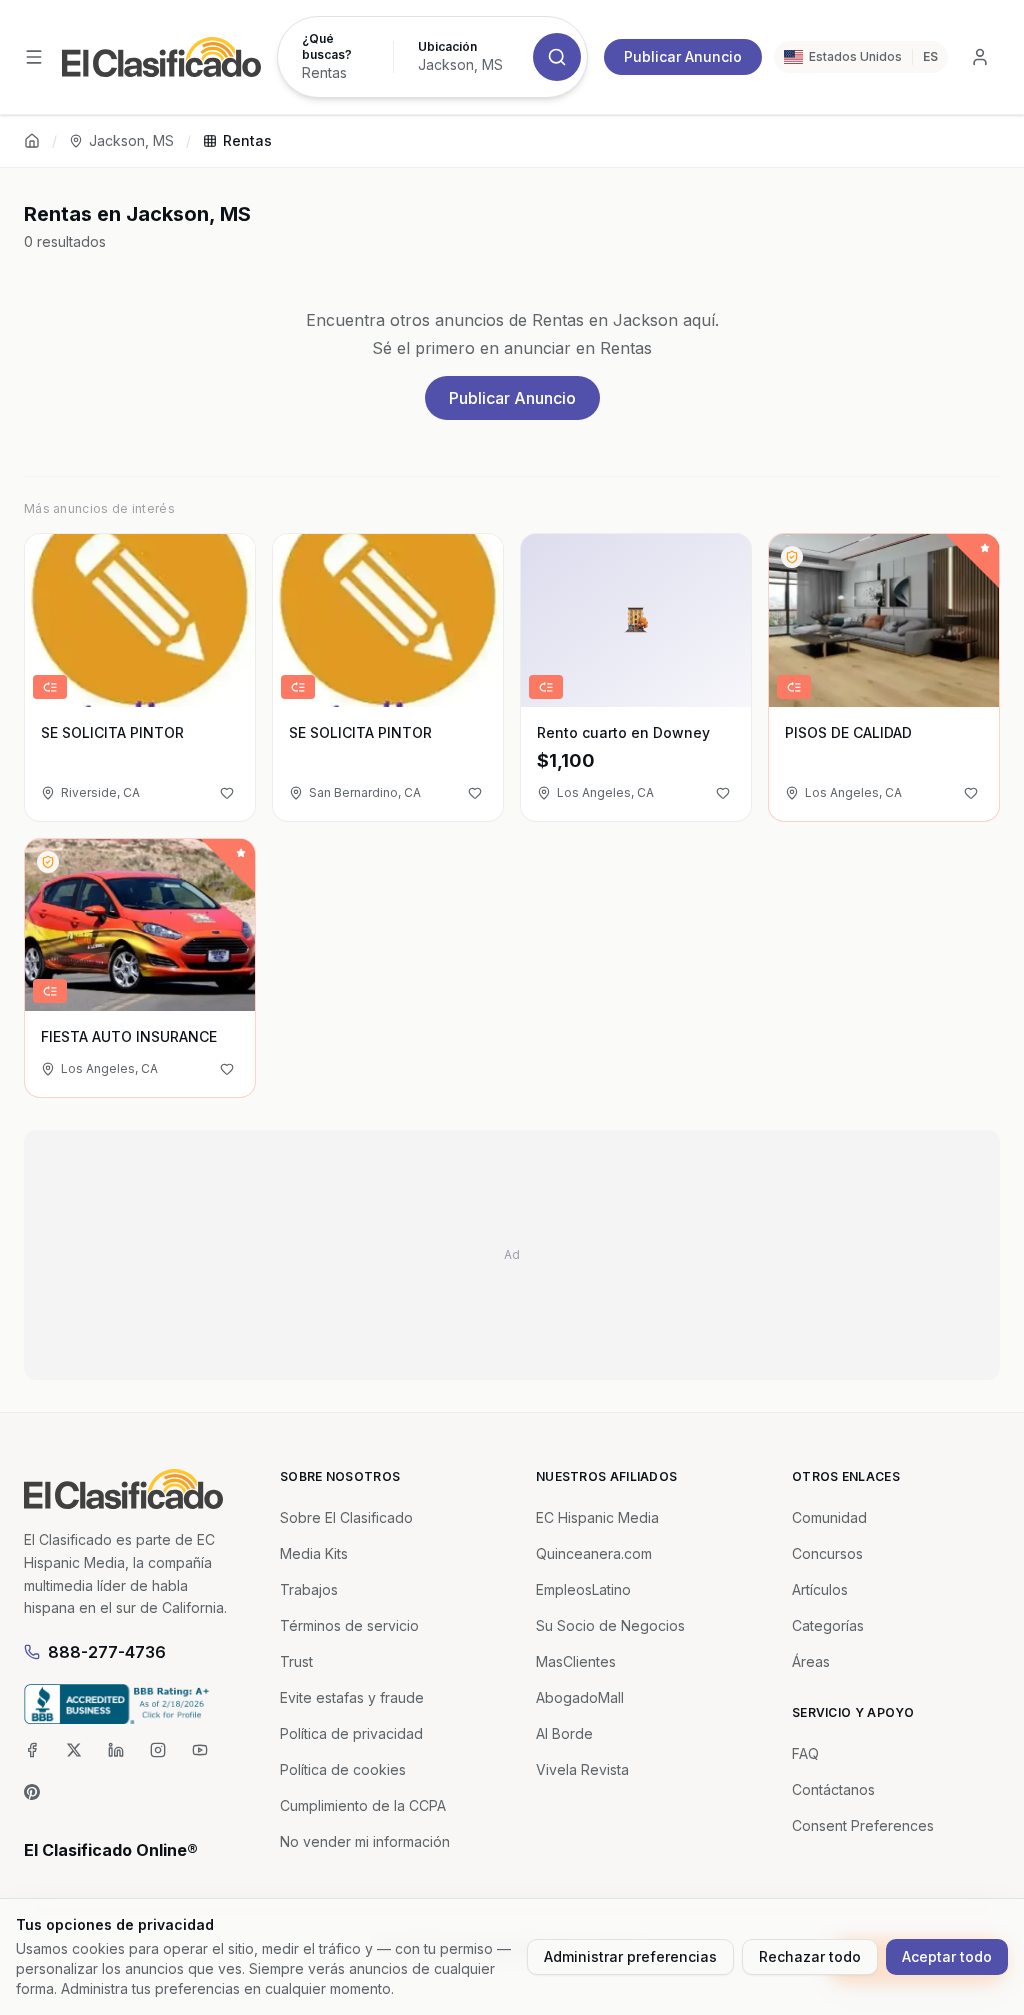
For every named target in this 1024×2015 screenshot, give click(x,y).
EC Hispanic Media (597, 1517)
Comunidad (829, 1517)
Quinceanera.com (594, 1553)
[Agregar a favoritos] (227, 793)
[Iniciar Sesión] (980, 57)
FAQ (805, 1753)
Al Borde (564, 1733)
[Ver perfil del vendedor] (792, 557)
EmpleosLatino (583, 1589)
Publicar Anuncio (683, 56)
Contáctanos (833, 1789)
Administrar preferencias (630, 1956)
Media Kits (314, 1553)
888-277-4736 (107, 1652)
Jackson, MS (131, 140)
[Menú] (34, 57)
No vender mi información (365, 1841)
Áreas (811, 1661)
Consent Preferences (863, 1825)
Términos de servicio (349, 1625)
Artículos (820, 1589)
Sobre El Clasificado (346, 1517)
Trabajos (309, 1589)
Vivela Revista (582, 1769)
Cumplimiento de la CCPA (363, 1805)
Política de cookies (343, 1769)
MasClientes (576, 1661)
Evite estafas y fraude (352, 1697)
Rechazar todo (810, 1956)
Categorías (828, 1625)
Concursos (827, 1553)
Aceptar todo (947, 1956)
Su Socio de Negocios (610, 1625)
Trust (296, 1661)
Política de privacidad (351, 1733)
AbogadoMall (580, 1697)
